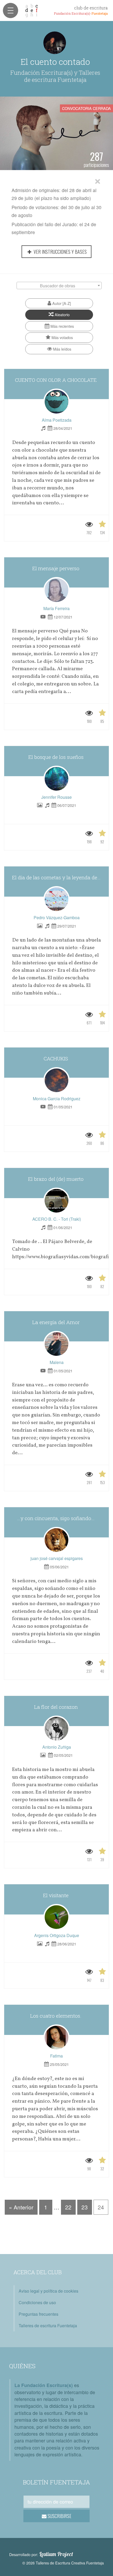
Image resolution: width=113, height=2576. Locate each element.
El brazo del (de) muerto (56, 1179)
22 (68, 2207)
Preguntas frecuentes (38, 2314)
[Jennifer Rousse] (56, 779)
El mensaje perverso (56, 568)
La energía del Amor (57, 1322)
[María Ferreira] (56, 590)
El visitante (56, 1895)
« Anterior (21, 2207)
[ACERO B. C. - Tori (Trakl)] (56, 1201)
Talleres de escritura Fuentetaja (48, 2326)
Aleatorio (62, 314)
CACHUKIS (56, 1058)
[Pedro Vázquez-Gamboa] (56, 899)
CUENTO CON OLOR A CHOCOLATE (56, 380)
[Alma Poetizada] (56, 402)
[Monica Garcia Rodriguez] (56, 1080)
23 (85, 2207)
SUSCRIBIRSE (59, 2516)
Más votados (62, 337)
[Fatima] (56, 2038)
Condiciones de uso (37, 2302)
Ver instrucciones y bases (60, 252)
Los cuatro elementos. (56, 2016)
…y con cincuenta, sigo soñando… (56, 1518)
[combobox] (59, 285)
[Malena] (56, 1344)
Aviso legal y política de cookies (48, 2291)
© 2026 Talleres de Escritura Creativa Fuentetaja (63, 2563)
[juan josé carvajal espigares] (56, 1540)
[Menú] (11, 10)
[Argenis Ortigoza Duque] (56, 1917)
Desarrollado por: (41, 2554)
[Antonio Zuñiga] (56, 1729)
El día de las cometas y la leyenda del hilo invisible (60, 877)
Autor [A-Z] (61, 303)
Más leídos (62, 349)
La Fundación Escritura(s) (44, 2385)
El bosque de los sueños (57, 757)
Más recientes (62, 326)
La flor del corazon (57, 1707)
